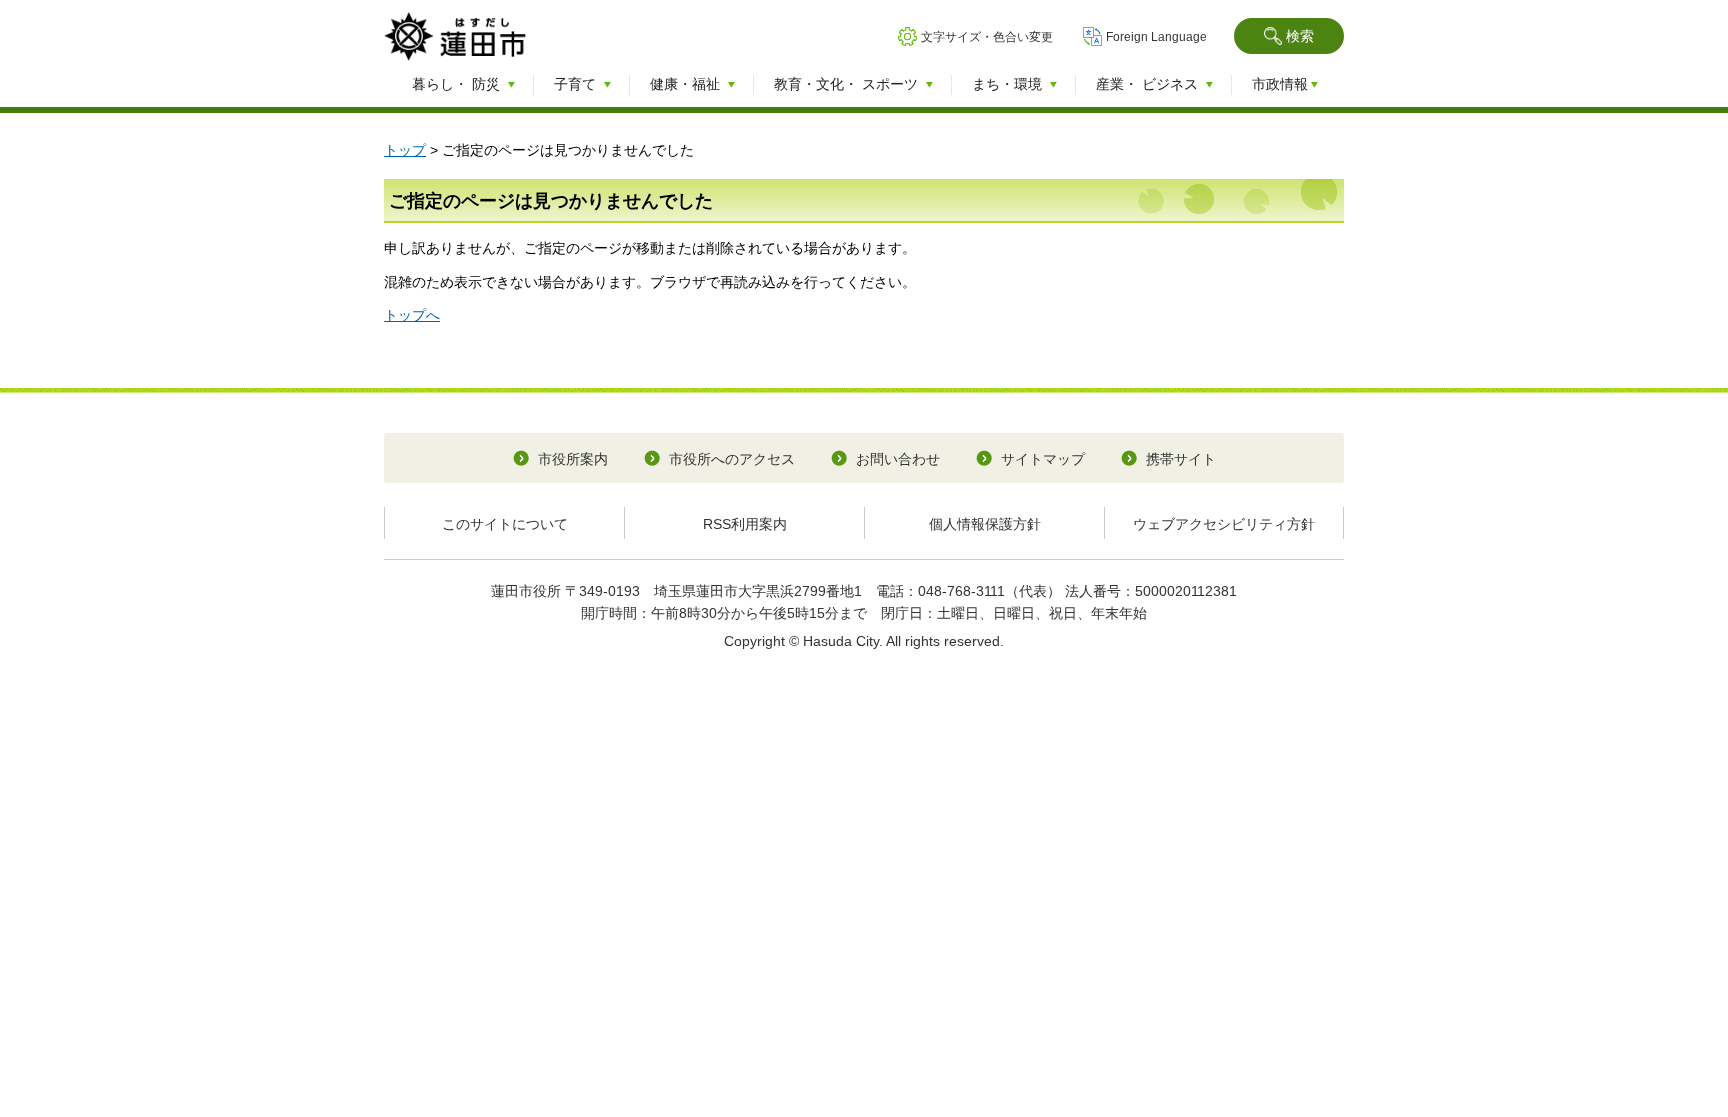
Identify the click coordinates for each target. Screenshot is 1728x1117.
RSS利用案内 (745, 524)
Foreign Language (1156, 37)
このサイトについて (505, 524)
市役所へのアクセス (732, 459)
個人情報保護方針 (985, 524)
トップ (405, 150)
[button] (1289, 36)
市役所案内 (573, 459)
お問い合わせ (898, 459)
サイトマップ (1043, 459)
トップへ (412, 315)
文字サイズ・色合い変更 (987, 37)
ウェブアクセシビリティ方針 (1224, 524)
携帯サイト (1181, 459)
